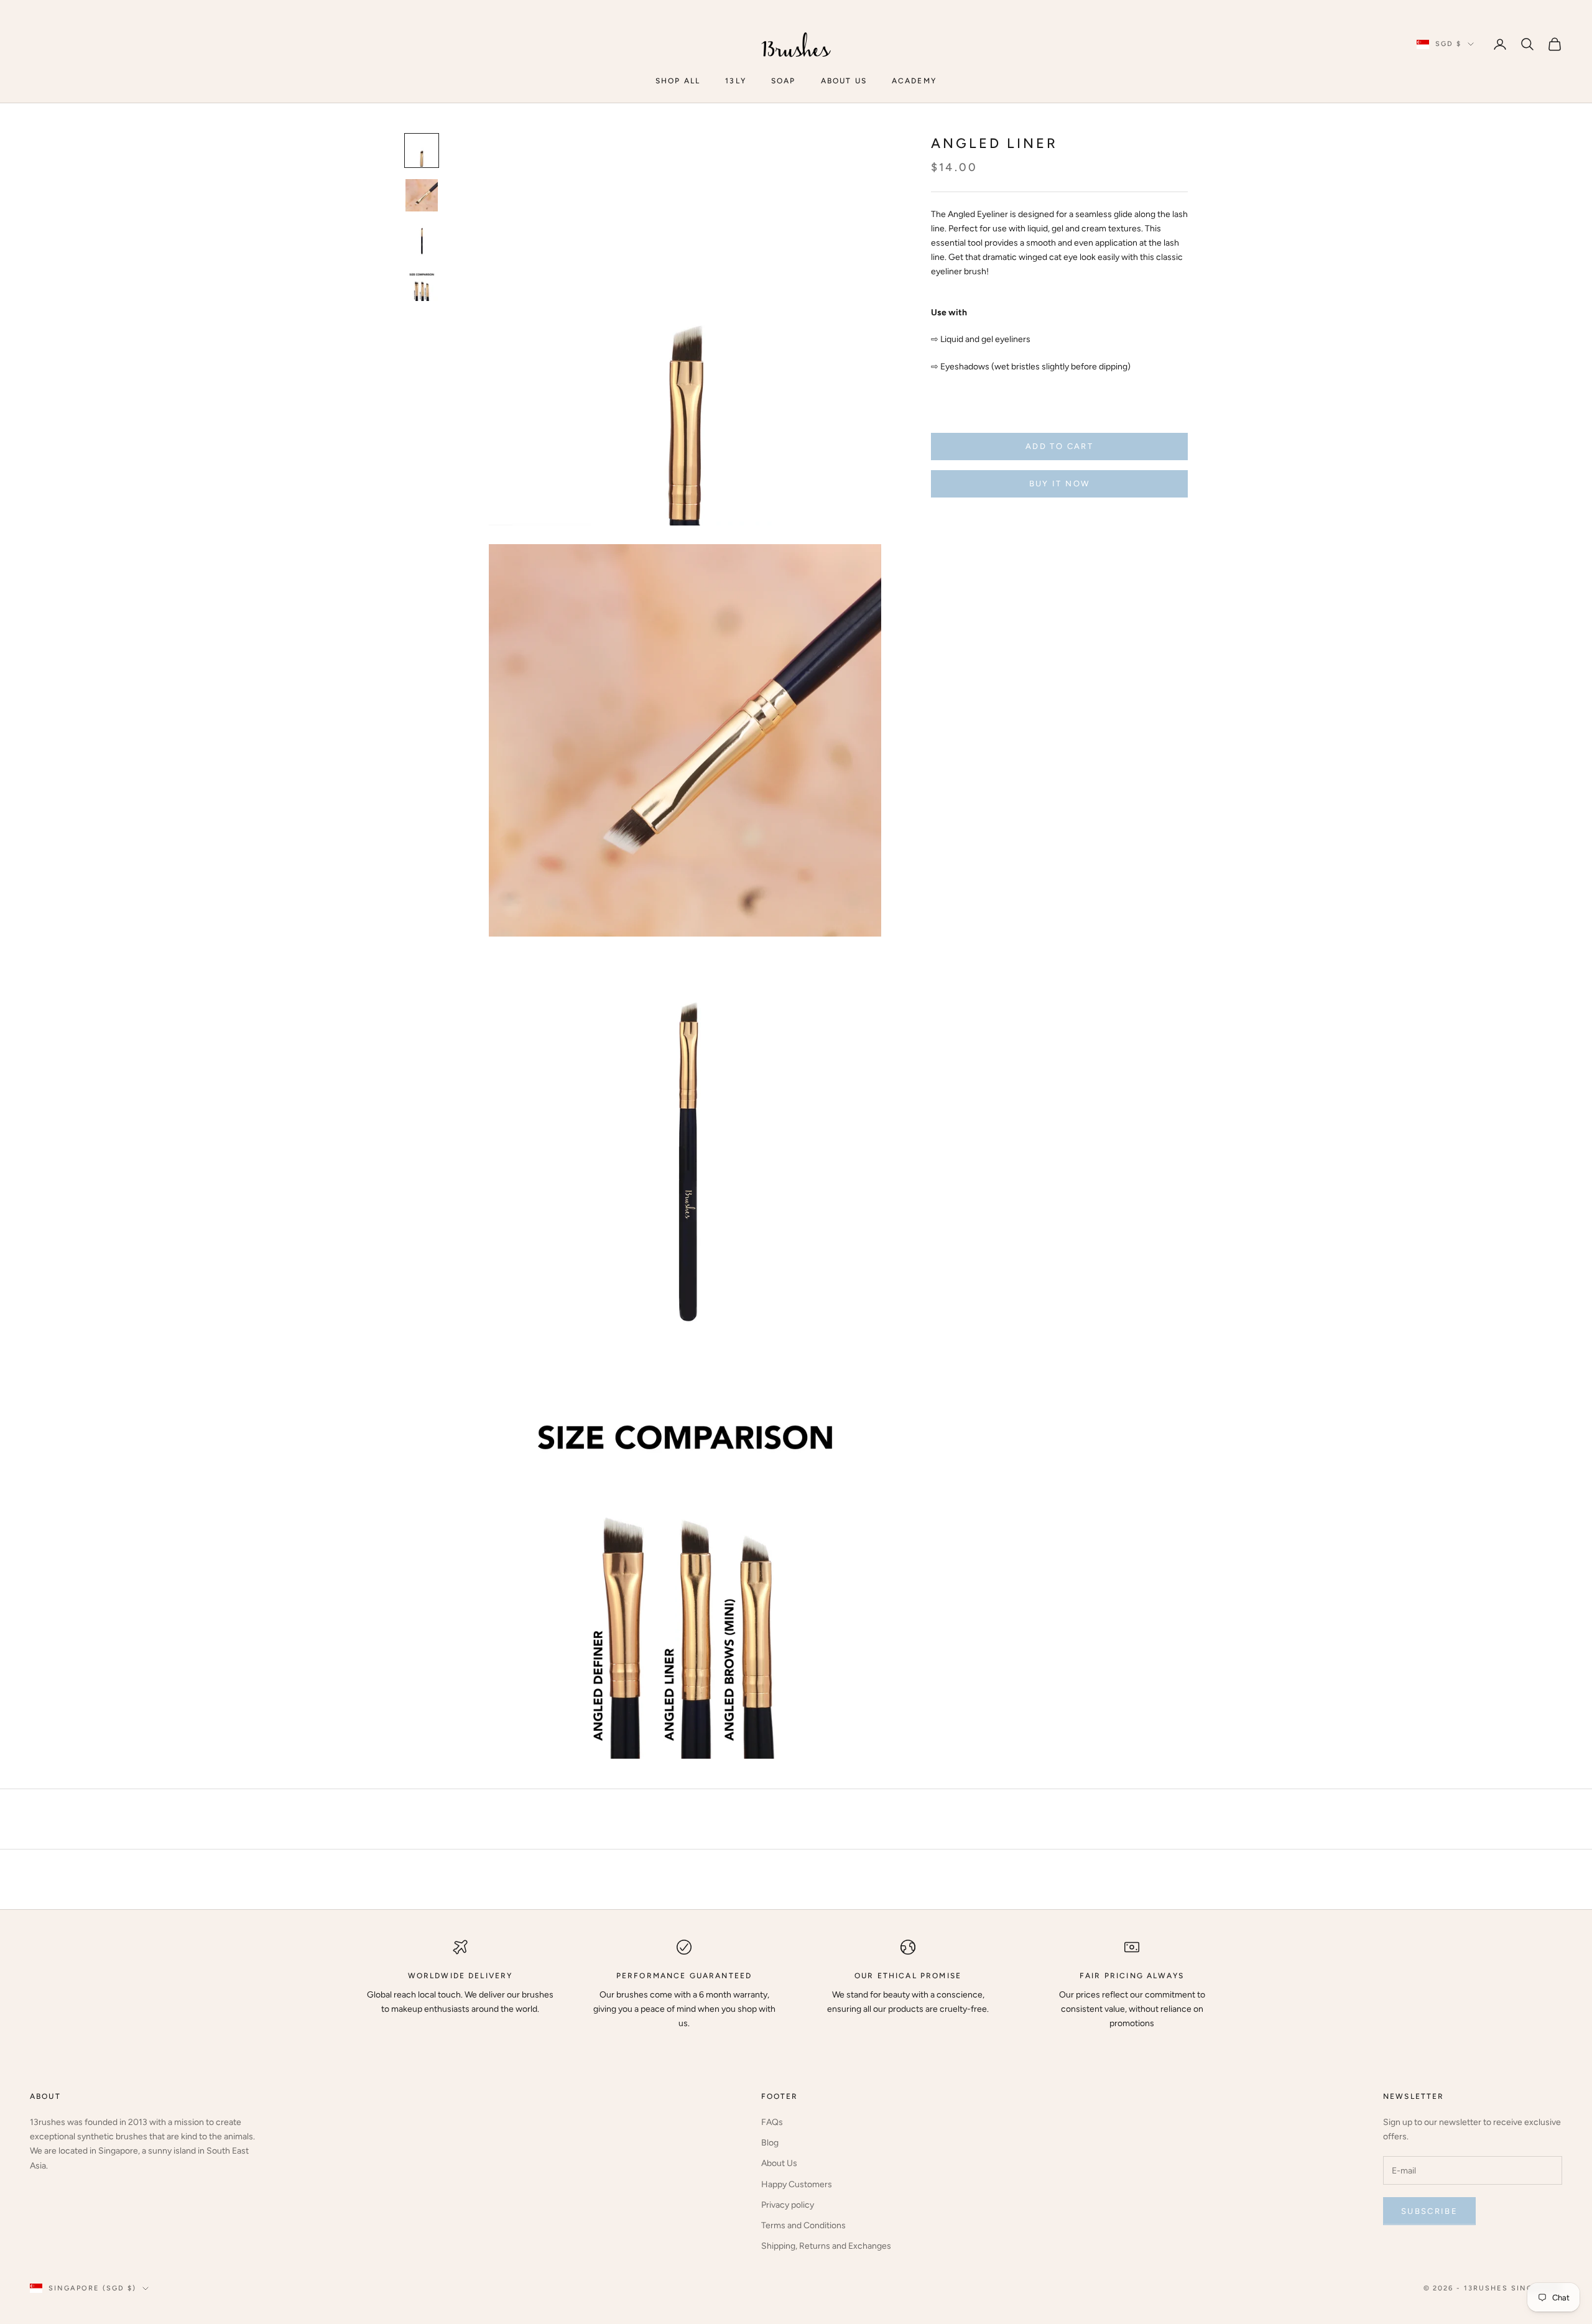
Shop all (678, 81)
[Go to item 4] (422, 285)
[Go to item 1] (422, 150)
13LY (736, 81)
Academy (914, 81)
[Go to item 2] (422, 195)
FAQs (772, 2122)
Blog (770, 2143)
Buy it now (1059, 484)
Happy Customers (797, 2184)
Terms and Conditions (803, 2225)
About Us (779, 2163)
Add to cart (1059, 446)
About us (844, 81)
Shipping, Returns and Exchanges (826, 2246)
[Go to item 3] (422, 240)
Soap (784, 81)
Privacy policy (788, 2205)
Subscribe (1429, 2211)
